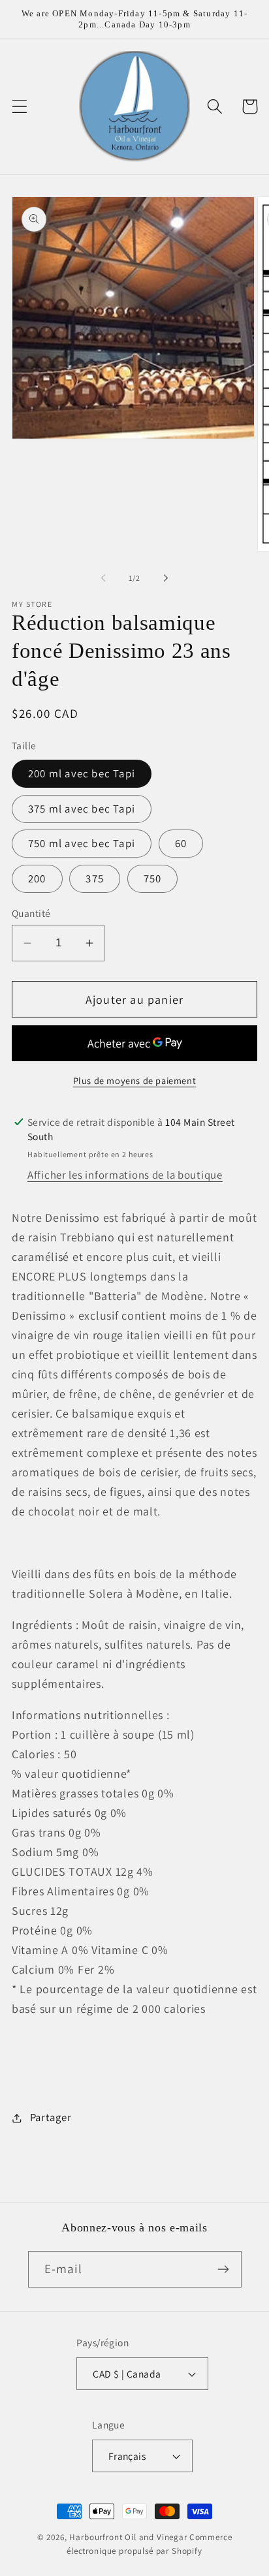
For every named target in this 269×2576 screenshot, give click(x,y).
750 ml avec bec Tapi (82, 843)
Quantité (31, 913)
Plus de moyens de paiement (135, 1080)
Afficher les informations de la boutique (125, 1175)
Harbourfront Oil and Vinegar (128, 2537)
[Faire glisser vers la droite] (166, 578)
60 (181, 843)
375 (95, 878)
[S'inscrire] (224, 2269)
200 (37, 878)
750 (153, 878)
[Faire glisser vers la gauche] (103, 578)
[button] (20, 107)
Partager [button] (51, 2117)
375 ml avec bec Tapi (82, 809)
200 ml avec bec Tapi (82, 773)
